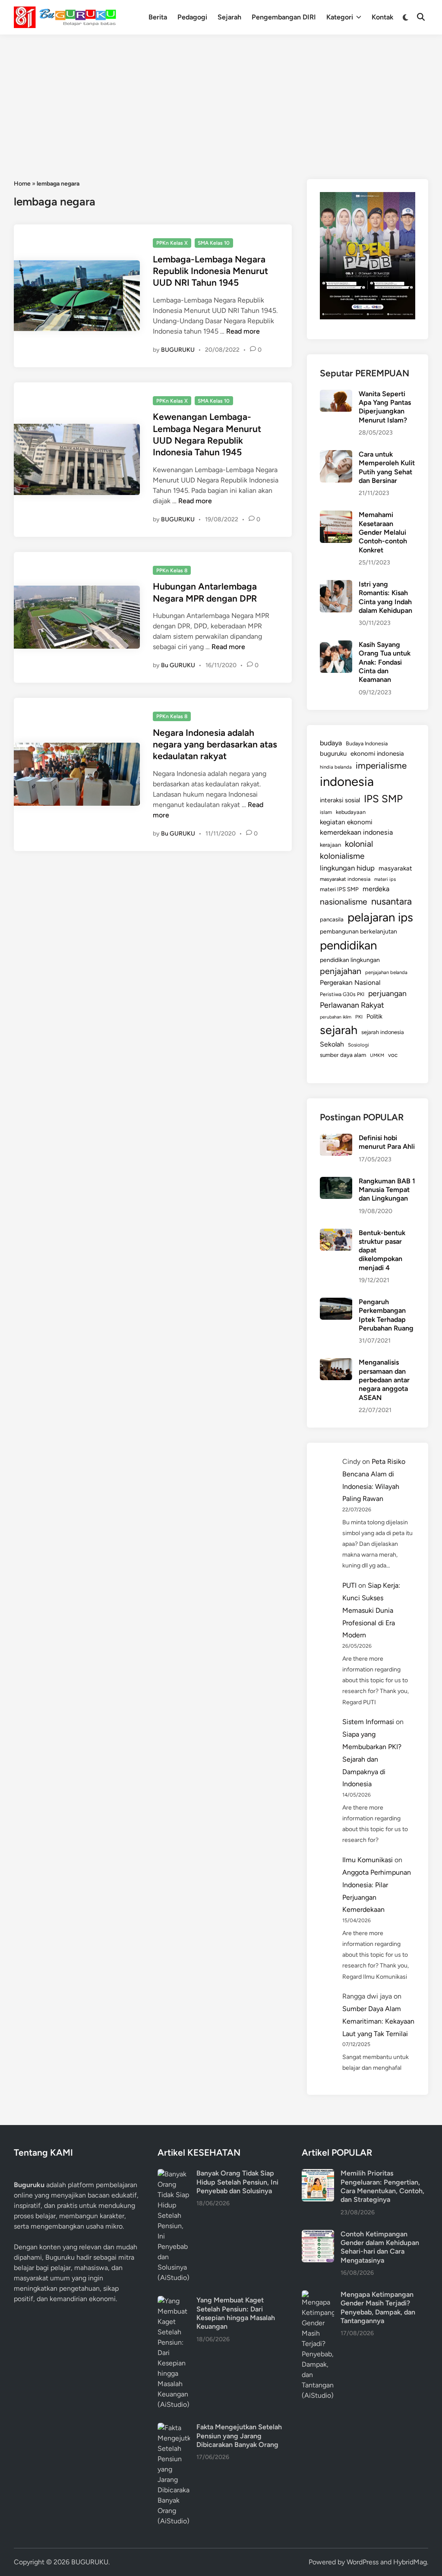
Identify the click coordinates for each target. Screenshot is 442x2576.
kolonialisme (342, 856)
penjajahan (341, 971)
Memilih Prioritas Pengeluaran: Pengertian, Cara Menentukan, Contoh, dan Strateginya (382, 2186)
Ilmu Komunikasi (368, 1860)
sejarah (339, 1030)
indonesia (347, 781)
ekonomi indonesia (377, 754)
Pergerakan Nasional (350, 982)
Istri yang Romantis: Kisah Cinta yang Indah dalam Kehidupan (385, 597)
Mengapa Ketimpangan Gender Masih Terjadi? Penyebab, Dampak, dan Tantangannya (378, 2308)
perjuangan (387, 993)
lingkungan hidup (347, 868)
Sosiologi (358, 1045)
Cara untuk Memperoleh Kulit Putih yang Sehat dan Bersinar (387, 467)
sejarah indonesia (383, 1032)
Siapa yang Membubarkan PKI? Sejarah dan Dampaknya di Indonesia (372, 1759)
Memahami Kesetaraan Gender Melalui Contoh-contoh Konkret (383, 532)
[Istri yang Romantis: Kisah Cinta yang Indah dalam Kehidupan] (336, 585)
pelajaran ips (380, 917)
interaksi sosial (340, 800)
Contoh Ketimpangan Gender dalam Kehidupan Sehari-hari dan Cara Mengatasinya (380, 2247)
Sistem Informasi (368, 1722)
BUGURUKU (178, 350)
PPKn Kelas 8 (172, 571)
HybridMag (410, 2562)
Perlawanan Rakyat (352, 1005)
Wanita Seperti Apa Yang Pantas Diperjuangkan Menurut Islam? (385, 407)
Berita (158, 17)
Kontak (382, 17)
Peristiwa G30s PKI (342, 994)
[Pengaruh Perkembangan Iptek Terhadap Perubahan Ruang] (336, 1303)
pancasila (332, 919)
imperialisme (381, 765)
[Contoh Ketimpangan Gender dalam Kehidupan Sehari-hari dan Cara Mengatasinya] (318, 2235)
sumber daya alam (343, 1055)
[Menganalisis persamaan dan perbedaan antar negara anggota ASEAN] (336, 1363)
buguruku (333, 754)
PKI (359, 1017)
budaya (331, 743)
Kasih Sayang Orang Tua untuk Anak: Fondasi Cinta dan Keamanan (385, 662)
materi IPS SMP (339, 889)
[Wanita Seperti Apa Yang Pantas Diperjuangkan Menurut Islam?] (336, 395)
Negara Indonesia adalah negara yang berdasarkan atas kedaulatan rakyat (215, 744)
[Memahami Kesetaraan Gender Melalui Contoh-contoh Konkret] (336, 516)
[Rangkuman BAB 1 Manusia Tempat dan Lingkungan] (336, 1182)
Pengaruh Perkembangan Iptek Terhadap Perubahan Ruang (386, 1315)
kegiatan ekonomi (346, 822)
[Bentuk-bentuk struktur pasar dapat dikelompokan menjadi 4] (336, 1234)
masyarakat (395, 868)
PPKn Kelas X (172, 243)
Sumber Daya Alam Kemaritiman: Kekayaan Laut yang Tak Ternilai (378, 2021)
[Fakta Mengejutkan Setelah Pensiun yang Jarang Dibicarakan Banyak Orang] (174, 2428)
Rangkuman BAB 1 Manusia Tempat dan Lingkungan (387, 1190)
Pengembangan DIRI (284, 17)
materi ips (385, 879)
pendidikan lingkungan (350, 960)
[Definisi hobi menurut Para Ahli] (336, 1139)
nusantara (391, 901)
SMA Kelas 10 (214, 243)
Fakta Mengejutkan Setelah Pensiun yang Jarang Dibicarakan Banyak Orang (239, 2436)
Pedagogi (192, 17)
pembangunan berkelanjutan (358, 931)
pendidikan (348, 945)
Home (22, 184)
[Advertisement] (221, 99)
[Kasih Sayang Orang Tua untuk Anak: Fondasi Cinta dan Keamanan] (336, 645)
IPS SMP (383, 799)
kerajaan (330, 845)
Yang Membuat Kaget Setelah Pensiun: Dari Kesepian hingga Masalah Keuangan (236, 2313)
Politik (374, 1016)
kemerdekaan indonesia (356, 832)
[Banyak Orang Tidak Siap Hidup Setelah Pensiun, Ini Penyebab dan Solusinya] (174, 2174)
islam (326, 812)
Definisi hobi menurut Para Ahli (387, 1142)
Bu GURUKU (178, 665)
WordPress (363, 2562)
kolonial (359, 844)
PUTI (349, 1585)
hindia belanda (336, 767)
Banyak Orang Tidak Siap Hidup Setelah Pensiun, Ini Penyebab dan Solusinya (237, 2182)
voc (393, 1055)
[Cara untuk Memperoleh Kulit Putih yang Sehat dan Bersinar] (336, 455)
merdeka (376, 889)
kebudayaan (351, 812)
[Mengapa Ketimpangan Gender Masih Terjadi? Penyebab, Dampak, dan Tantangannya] (318, 2295)
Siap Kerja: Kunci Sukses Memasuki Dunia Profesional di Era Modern (371, 1610)
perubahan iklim (336, 1017)
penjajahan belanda (386, 972)
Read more (243, 331)
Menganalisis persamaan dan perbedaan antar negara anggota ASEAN (384, 1380)
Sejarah (229, 17)
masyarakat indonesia (345, 879)
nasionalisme (344, 902)
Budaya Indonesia (367, 743)
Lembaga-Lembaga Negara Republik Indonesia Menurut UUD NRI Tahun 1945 (210, 271)
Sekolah (332, 1044)
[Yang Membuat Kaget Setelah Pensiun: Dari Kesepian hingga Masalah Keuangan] (174, 2301)
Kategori (340, 17)
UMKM (377, 1055)
